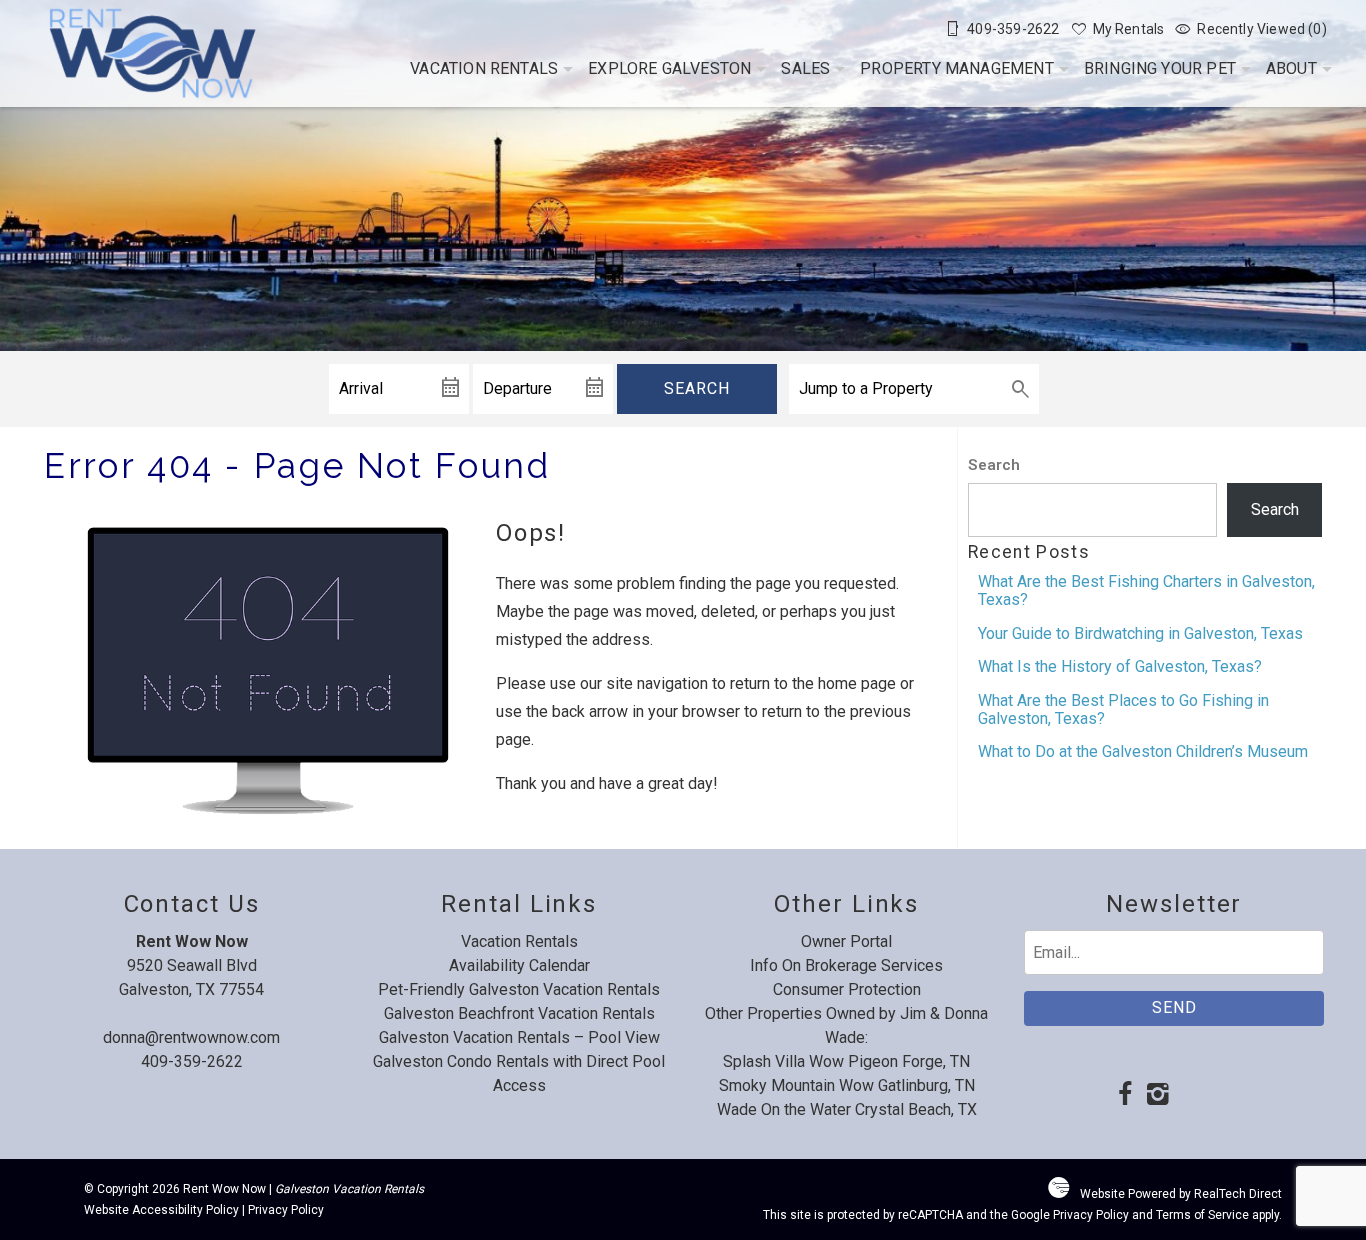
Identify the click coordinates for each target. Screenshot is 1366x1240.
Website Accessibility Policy (161, 1210)
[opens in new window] (1124, 1096)
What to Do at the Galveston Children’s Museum (1143, 751)
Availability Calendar (519, 965)
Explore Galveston (669, 68)
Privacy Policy (286, 1210)
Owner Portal (846, 941)
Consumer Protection (847, 989)
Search (697, 388)
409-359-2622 (192, 1061)
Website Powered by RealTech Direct (1181, 1194)
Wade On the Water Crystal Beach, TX (847, 1109)
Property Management (957, 68)
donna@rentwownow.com (191, 1037)
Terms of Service (1202, 1215)
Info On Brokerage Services (846, 965)
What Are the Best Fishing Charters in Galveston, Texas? (1146, 590)
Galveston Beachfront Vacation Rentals (519, 1013)
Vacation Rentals (484, 68)
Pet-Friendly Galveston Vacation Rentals (519, 989)
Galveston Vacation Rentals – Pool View (519, 1037)
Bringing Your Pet (1160, 68)
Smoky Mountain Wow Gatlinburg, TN (847, 1085)
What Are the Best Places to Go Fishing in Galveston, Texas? (1123, 709)
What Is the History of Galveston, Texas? (1120, 666)
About (1291, 68)
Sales (805, 68)
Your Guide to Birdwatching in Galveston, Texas (1140, 633)
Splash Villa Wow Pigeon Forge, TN (846, 1061)
